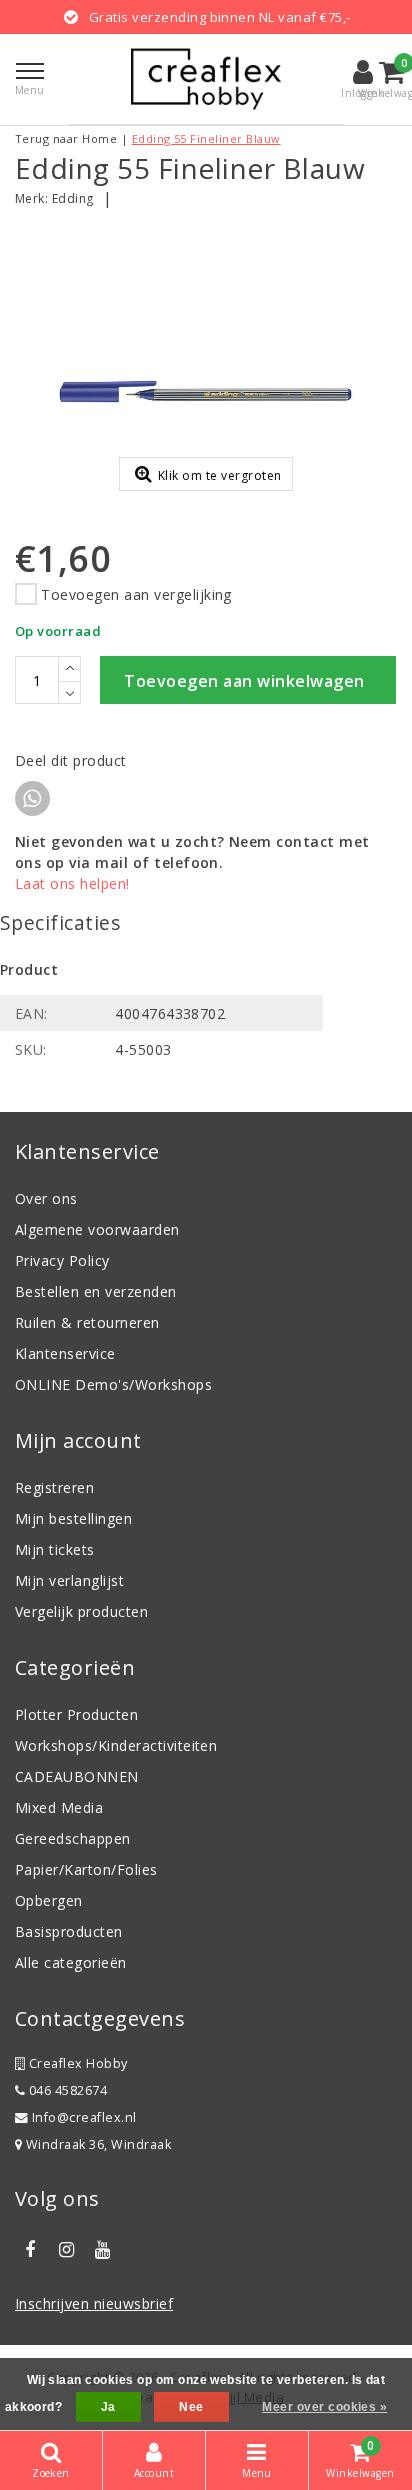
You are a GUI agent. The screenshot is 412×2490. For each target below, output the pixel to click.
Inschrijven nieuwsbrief (94, 2303)
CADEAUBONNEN (77, 1776)
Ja (108, 2407)
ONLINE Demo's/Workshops (113, 1384)
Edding (73, 198)
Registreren (54, 1487)
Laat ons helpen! (72, 883)
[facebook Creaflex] (30, 2250)
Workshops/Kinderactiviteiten (116, 1745)
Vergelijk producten (81, 1611)
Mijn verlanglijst (69, 1580)
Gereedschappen (73, 1838)
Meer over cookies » (324, 2407)
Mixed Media (59, 1807)
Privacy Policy (62, 1260)
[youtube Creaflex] (103, 2250)
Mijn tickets (55, 1549)
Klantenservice (65, 1353)
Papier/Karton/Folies (86, 1869)
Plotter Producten (76, 1714)
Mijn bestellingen (73, 1518)
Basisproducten (69, 1931)
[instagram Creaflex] (66, 2250)
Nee (191, 2407)
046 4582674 (66, 2090)
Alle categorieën (71, 1962)
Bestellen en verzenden (96, 1291)
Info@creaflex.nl (84, 2117)
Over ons (46, 1198)
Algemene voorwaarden (97, 1229)
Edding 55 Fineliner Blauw (206, 138)
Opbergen (49, 1900)
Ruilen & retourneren (87, 1322)
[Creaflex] (206, 79)
